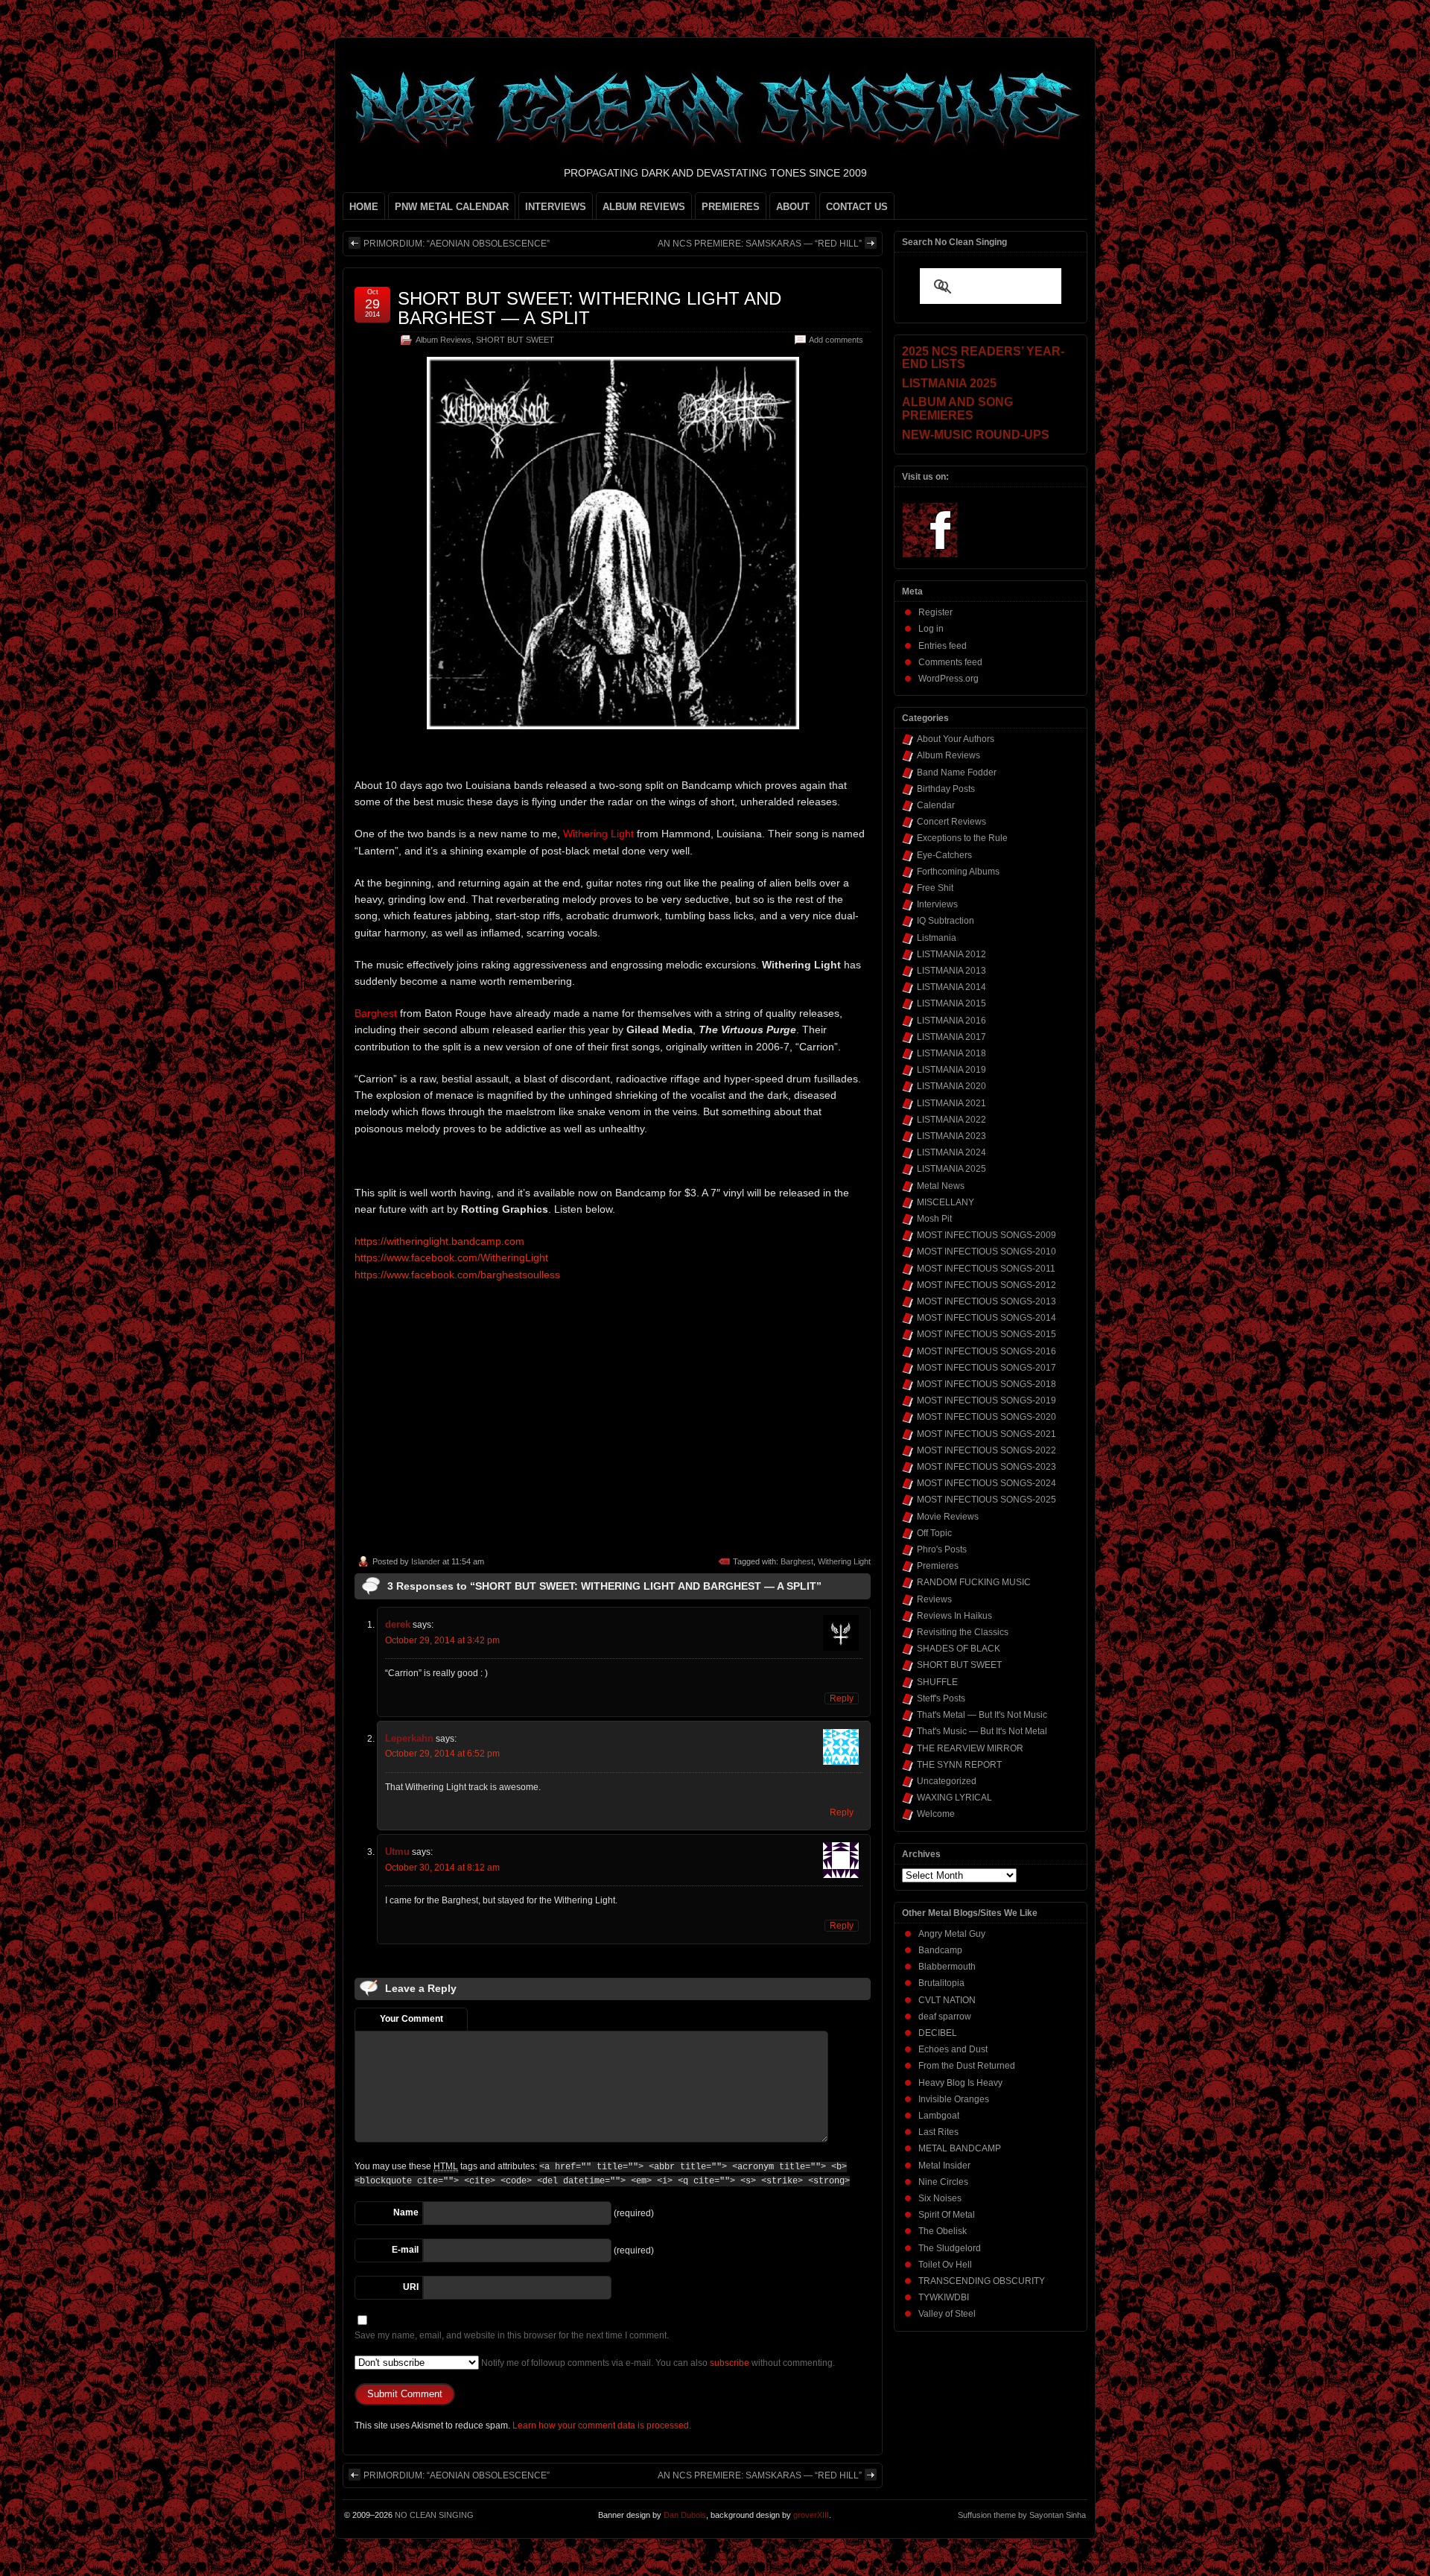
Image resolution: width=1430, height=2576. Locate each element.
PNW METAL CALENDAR (452, 207)
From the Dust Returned (967, 2066)
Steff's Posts (941, 1698)
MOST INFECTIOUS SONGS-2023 (986, 1467)
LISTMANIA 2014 (951, 987)
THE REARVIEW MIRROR (970, 1748)
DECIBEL (938, 2033)
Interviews (937, 904)
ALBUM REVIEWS (644, 207)
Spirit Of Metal (947, 2215)
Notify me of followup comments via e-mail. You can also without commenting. (657, 2363)
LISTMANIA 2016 (951, 1021)
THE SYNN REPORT (959, 1765)
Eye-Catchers (944, 855)
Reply (842, 1698)
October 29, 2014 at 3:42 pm (442, 1640)
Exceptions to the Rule (962, 838)
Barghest (797, 1561)
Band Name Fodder (957, 773)
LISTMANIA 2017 (951, 1037)
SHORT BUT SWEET (515, 340)
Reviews (934, 1599)
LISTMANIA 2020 (951, 1086)
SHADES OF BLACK (959, 1649)
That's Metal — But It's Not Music (982, 1715)
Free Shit (935, 888)
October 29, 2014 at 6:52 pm (442, 1754)
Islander (426, 1561)
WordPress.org (948, 679)
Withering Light (844, 1561)
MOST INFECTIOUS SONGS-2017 (986, 1368)
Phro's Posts (942, 1549)
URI (411, 2287)
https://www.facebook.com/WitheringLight (451, 1257)
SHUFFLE (937, 1682)
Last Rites (938, 2132)
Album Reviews (444, 340)
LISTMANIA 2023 (951, 1136)
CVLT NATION (947, 2000)
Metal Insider (944, 2166)
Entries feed (943, 646)
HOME (364, 207)
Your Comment (411, 2019)
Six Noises (940, 2198)
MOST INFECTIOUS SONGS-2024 (986, 1483)
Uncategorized (947, 1781)
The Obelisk (943, 2231)
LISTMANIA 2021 (951, 1103)
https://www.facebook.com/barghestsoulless (457, 1275)
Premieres (938, 1566)
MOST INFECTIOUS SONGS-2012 (986, 1285)
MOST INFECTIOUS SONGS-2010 (986, 1251)
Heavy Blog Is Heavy (960, 2083)
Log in (931, 629)
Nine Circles (943, 2182)
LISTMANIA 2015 (951, 1003)
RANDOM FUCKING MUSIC (974, 1582)
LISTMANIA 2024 (951, 1152)
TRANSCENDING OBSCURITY (982, 2281)
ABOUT (793, 207)
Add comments (836, 340)
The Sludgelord (950, 2248)
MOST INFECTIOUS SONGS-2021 (986, 1434)
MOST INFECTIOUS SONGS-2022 (986, 1450)
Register (935, 612)
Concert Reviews (951, 822)
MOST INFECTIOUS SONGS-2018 (986, 1384)
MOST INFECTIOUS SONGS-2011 (986, 1269)
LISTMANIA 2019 (951, 1070)
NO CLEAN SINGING (434, 2515)
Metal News (941, 1186)
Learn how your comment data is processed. (602, 2426)
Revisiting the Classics (963, 1632)
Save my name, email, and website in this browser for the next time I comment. (512, 2335)
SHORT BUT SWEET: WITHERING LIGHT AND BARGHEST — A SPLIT (590, 308)
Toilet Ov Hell (945, 2265)
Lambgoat (939, 2116)
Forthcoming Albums (958, 872)
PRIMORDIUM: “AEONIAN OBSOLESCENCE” (457, 244)
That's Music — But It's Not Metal (982, 1731)
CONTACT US (857, 207)
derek (398, 1624)
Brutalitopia (941, 1983)
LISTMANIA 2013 (951, 971)
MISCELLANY (946, 1202)
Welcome (936, 1814)
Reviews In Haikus (954, 1616)
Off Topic (934, 1533)
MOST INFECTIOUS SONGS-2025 (986, 1500)
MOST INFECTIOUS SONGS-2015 (986, 1334)
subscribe (730, 2363)
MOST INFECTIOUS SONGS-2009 (986, 1235)
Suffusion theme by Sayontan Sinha (1022, 2515)
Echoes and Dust (953, 2049)
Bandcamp (940, 1950)
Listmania (937, 938)
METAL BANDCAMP (960, 2148)
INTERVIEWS (556, 207)
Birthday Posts (946, 789)
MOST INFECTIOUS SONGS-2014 (986, 1318)
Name (406, 2212)
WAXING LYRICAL (954, 1798)
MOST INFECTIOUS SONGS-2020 (986, 1417)
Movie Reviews (948, 1517)
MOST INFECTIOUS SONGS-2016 (986, 1351)
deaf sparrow (945, 2017)
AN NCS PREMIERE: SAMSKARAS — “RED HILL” (760, 244)
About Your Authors (956, 739)
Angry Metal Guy (952, 1934)
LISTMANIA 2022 (951, 1120)
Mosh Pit (934, 1219)
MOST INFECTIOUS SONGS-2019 (986, 1400)
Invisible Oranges (954, 2099)
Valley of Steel (947, 2314)
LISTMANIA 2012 (951, 954)
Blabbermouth (947, 1967)
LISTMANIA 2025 (951, 1169)
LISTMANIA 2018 (951, 1053)
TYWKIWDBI (944, 2297)
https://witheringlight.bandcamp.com (439, 1241)
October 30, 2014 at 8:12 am (442, 1868)
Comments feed (950, 662)
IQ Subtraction (946, 921)
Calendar (936, 805)
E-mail (405, 2250)
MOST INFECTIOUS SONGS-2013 (986, 1301)
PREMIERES (731, 207)
